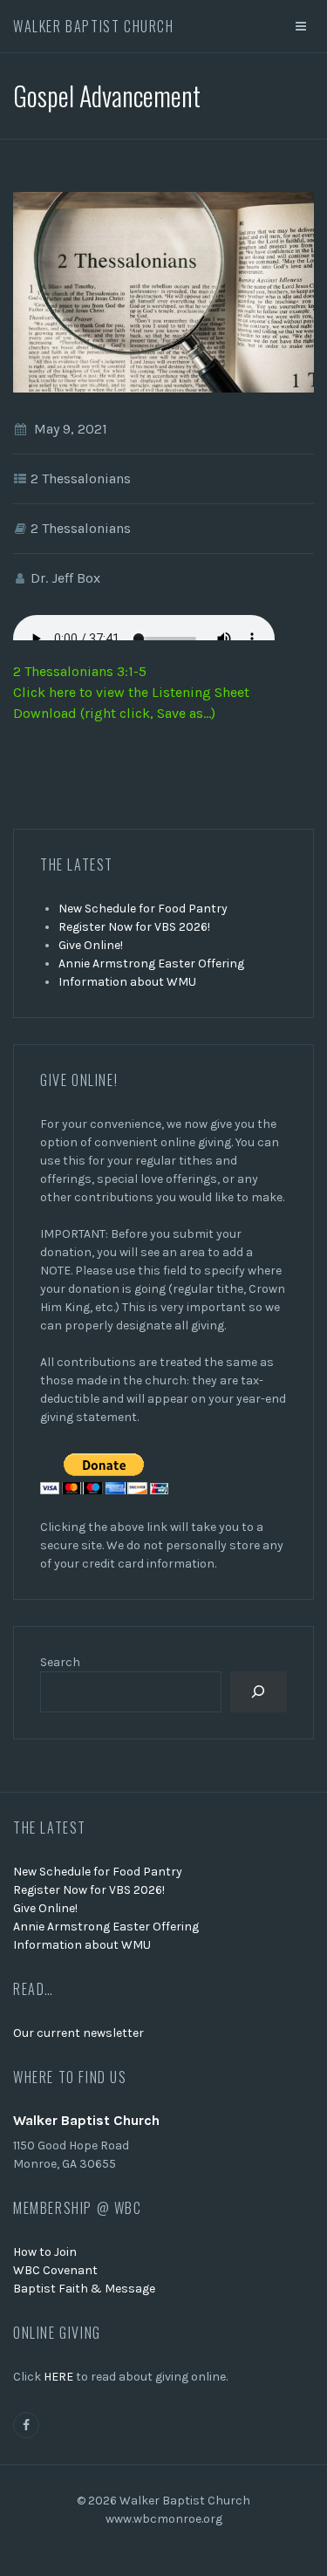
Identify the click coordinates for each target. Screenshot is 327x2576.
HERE (58, 2377)
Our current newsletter (78, 2033)
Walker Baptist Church (94, 26)
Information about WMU (127, 982)
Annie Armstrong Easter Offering (151, 963)
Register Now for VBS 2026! (134, 927)
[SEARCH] (259, 1692)
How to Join (45, 2252)
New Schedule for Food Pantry (143, 909)
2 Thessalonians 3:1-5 (80, 671)
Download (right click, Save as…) (114, 713)
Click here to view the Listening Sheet (131, 692)
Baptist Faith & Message (84, 2289)
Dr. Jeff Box (65, 578)
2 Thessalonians (81, 478)
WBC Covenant (55, 2270)
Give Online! (91, 945)
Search (60, 1662)
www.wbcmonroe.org (164, 2519)
